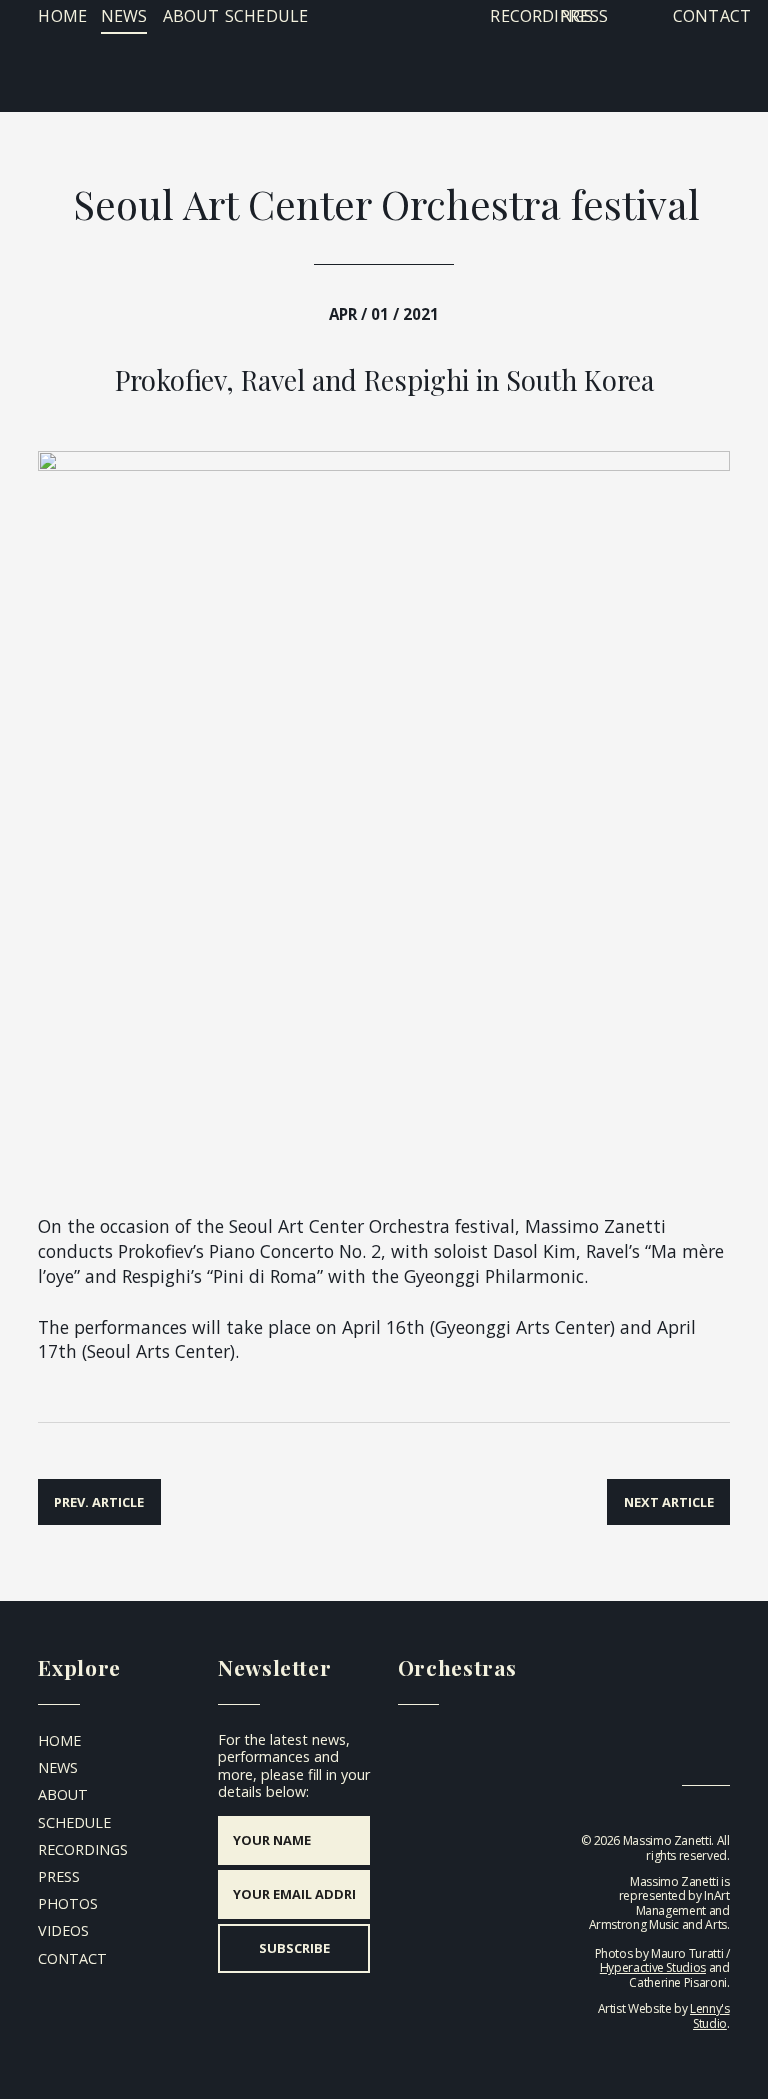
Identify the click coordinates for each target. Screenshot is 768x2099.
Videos (63, 1930)
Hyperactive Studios (653, 1967)
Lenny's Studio (709, 2015)
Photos (68, 1903)
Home (62, 16)
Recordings (541, 16)
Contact (712, 16)
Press (584, 16)
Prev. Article (99, 1502)
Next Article (669, 1502)
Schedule (266, 16)
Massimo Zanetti (384, 53)
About (191, 16)
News (124, 16)
